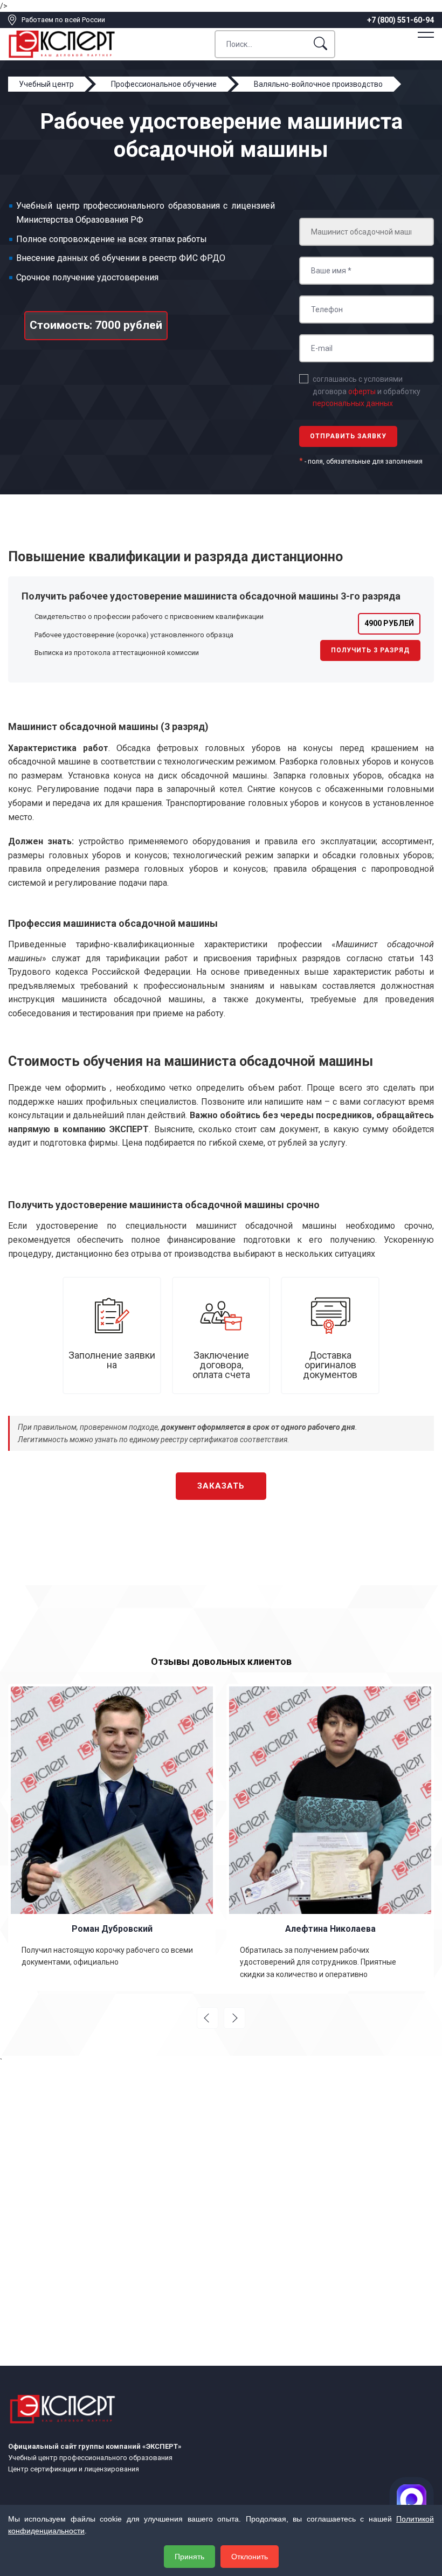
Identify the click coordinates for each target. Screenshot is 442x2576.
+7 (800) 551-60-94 (400, 20)
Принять (189, 2557)
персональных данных (353, 403)
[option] (112, 1837)
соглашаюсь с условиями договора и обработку (367, 391)
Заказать (221, 1486)
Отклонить (250, 2557)
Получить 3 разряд (370, 650)
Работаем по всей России (63, 20)
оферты (362, 391)
